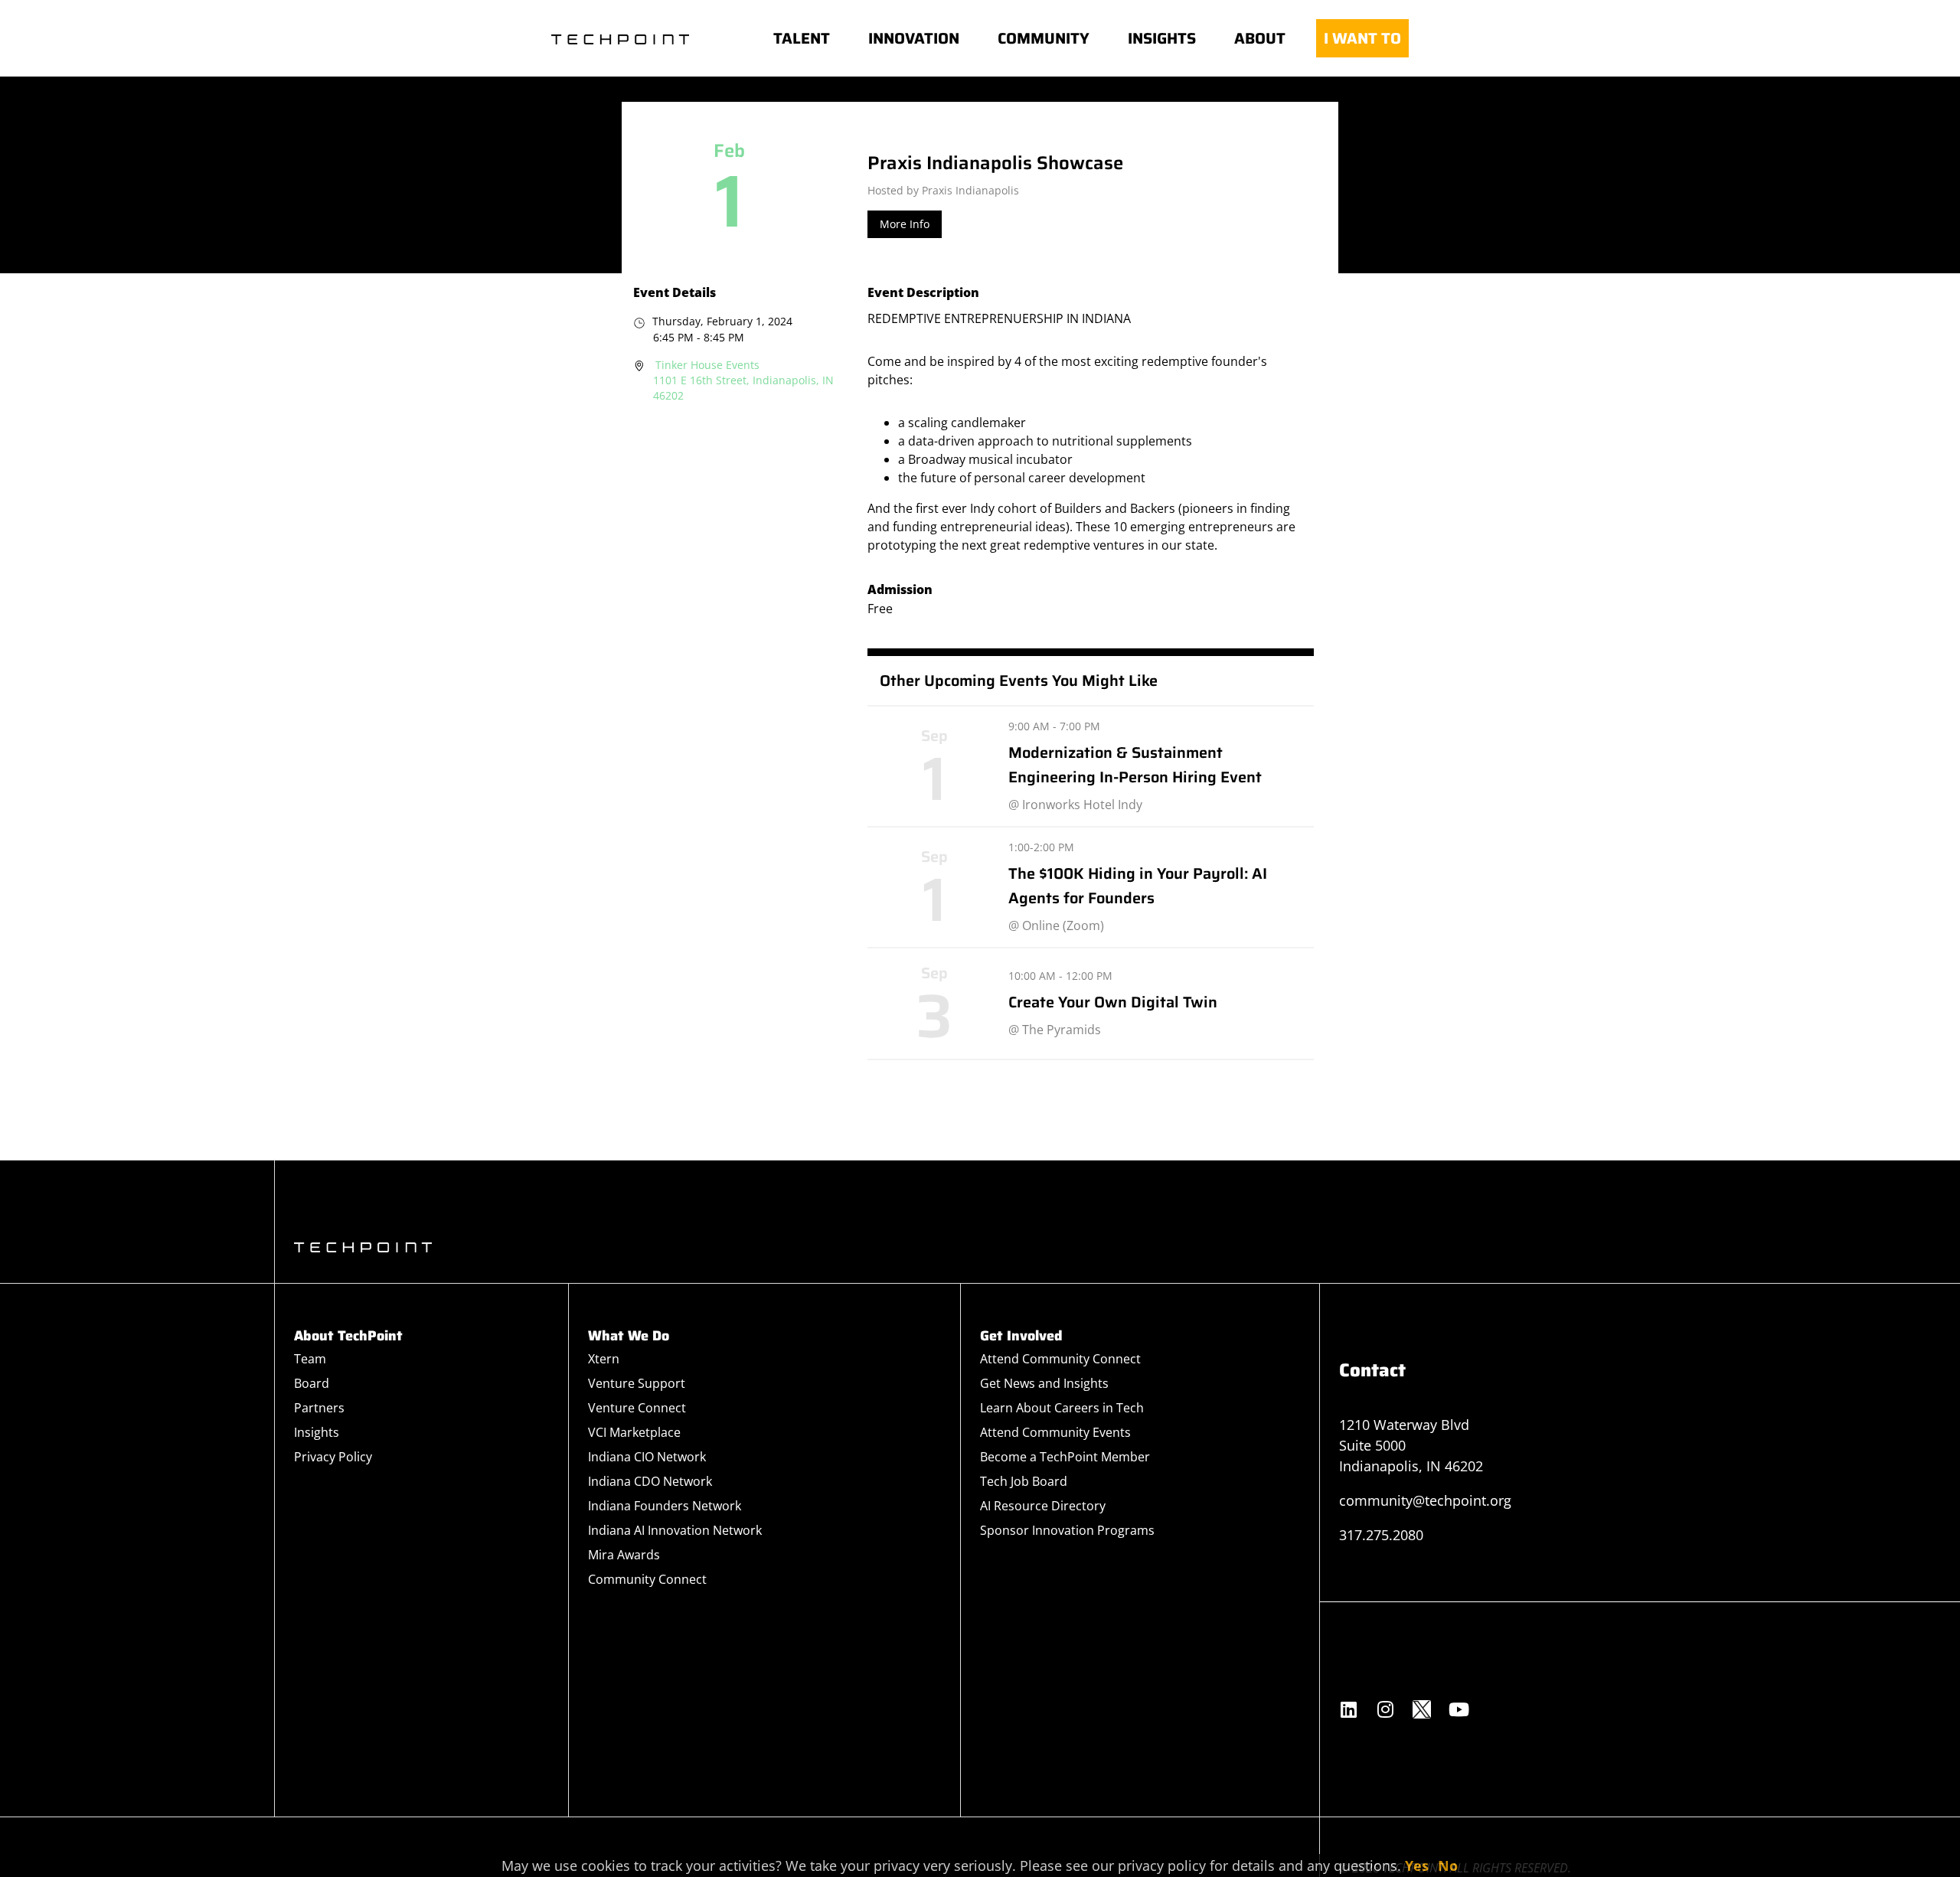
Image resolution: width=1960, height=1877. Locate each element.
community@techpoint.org (1425, 1500)
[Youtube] (1459, 1709)
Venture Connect (637, 1408)
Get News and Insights (1044, 1383)
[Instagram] (1385, 1709)
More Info (905, 224)
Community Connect (647, 1579)
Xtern (604, 1359)
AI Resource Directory (1043, 1506)
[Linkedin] (1348, 1709)
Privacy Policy (333, 1457)
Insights (317, 1432)
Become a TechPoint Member (1065, 1457)
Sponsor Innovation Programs (1067, 1530)
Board (312, 1383)
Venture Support (637, 1383)
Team (310, 1359)
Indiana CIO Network (647, 1457)
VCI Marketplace (634, 1432)
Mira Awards (624, 1555)
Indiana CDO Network (650, 1481)
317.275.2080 (1381, 1535)
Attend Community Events (1055, 1432)
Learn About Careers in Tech (1062, 1408)
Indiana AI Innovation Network (675, 1530)
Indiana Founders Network (665, 1506)
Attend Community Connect (1060, 1359)
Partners (319, 1408)
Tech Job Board (1024, 1481)
